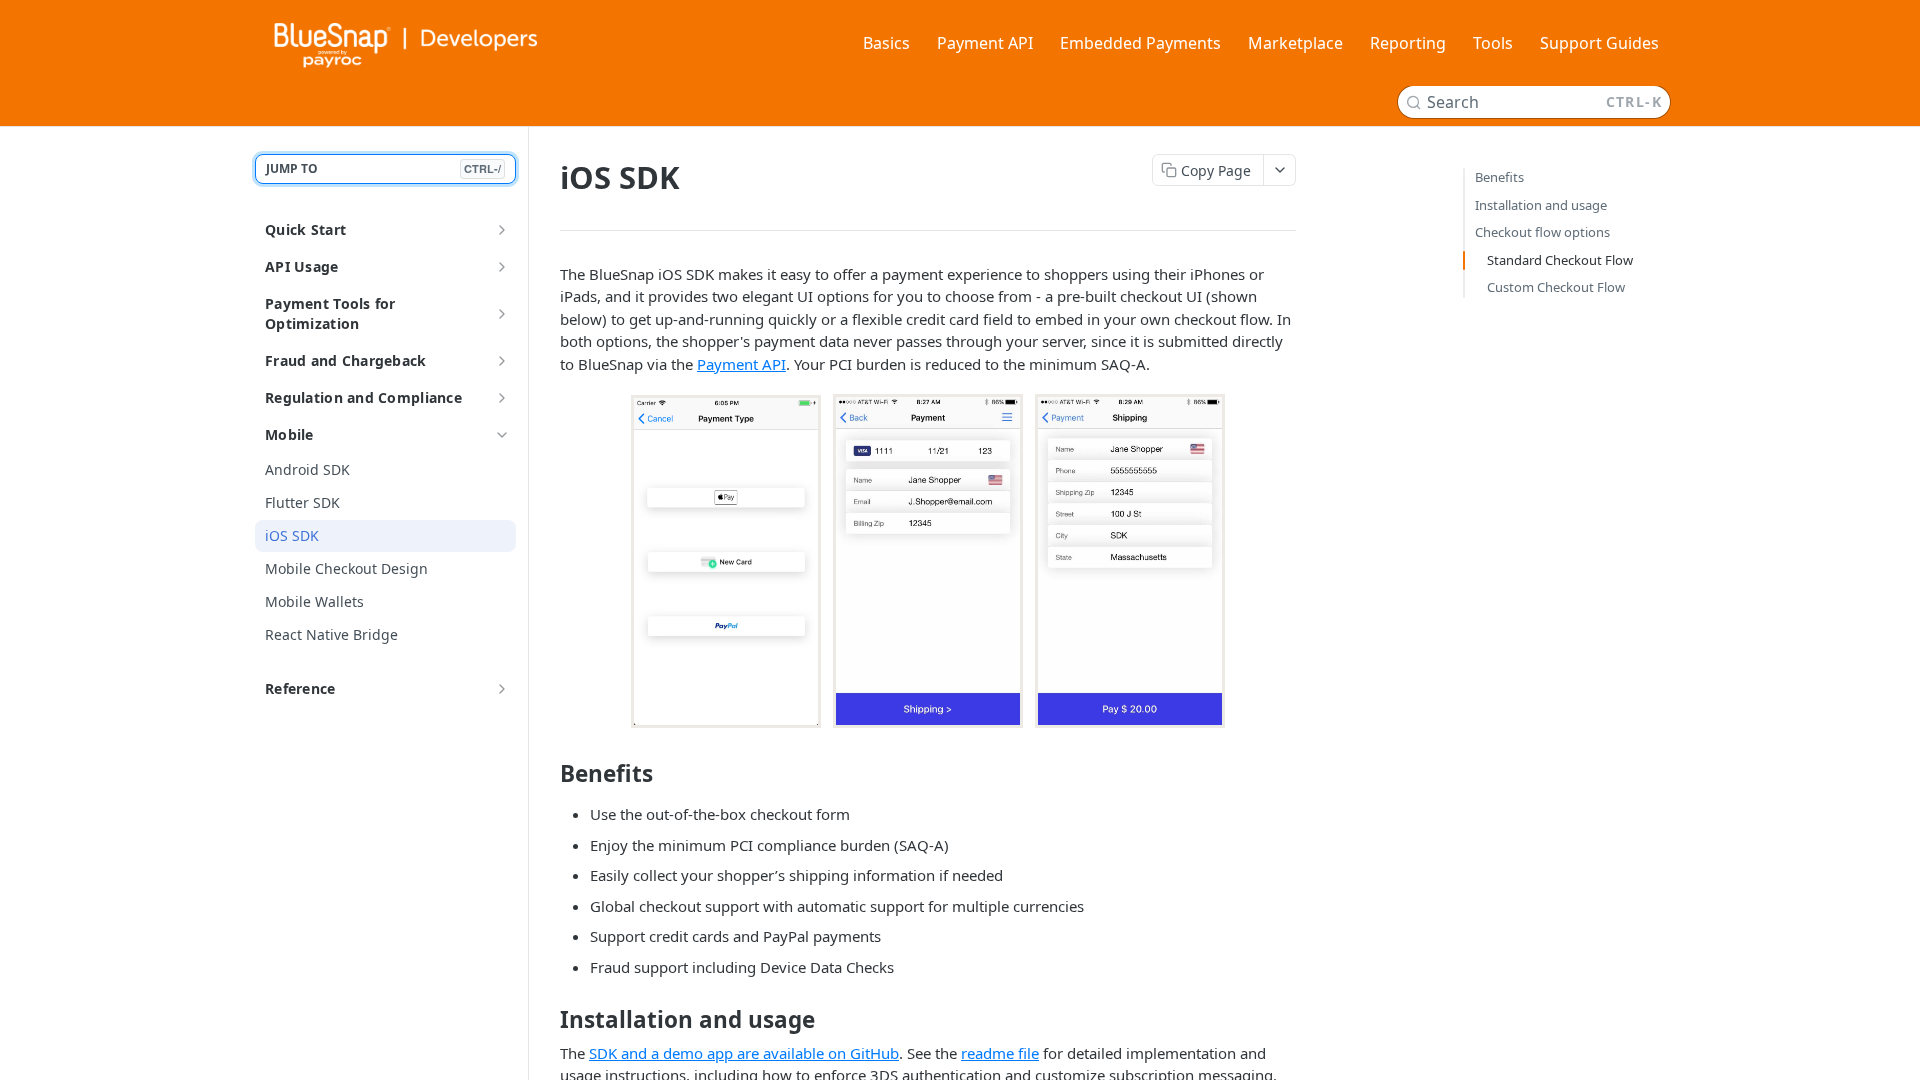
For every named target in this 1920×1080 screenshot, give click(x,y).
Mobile (289, 434)
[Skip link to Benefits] (546, 774)
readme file (1000, 1053)
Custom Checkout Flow (1556, 287)
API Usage (302, 266)
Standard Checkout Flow (1560, 260)
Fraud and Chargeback (346, 360)
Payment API (985, 43)
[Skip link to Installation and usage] (546, 1020)
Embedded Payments (1140, 43)
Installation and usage (1541, 205)
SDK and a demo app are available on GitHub (744, 1053)
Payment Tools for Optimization (330, 313)
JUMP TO (383, 168)
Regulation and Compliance (363, 397)
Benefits (1499, 177)
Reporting (1408, 43)
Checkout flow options (1542, 232)
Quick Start (305, 229)
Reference (300, 688)
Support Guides (1599, 43)
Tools (1493, 43)
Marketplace (1295, 43)
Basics (886, 43)
